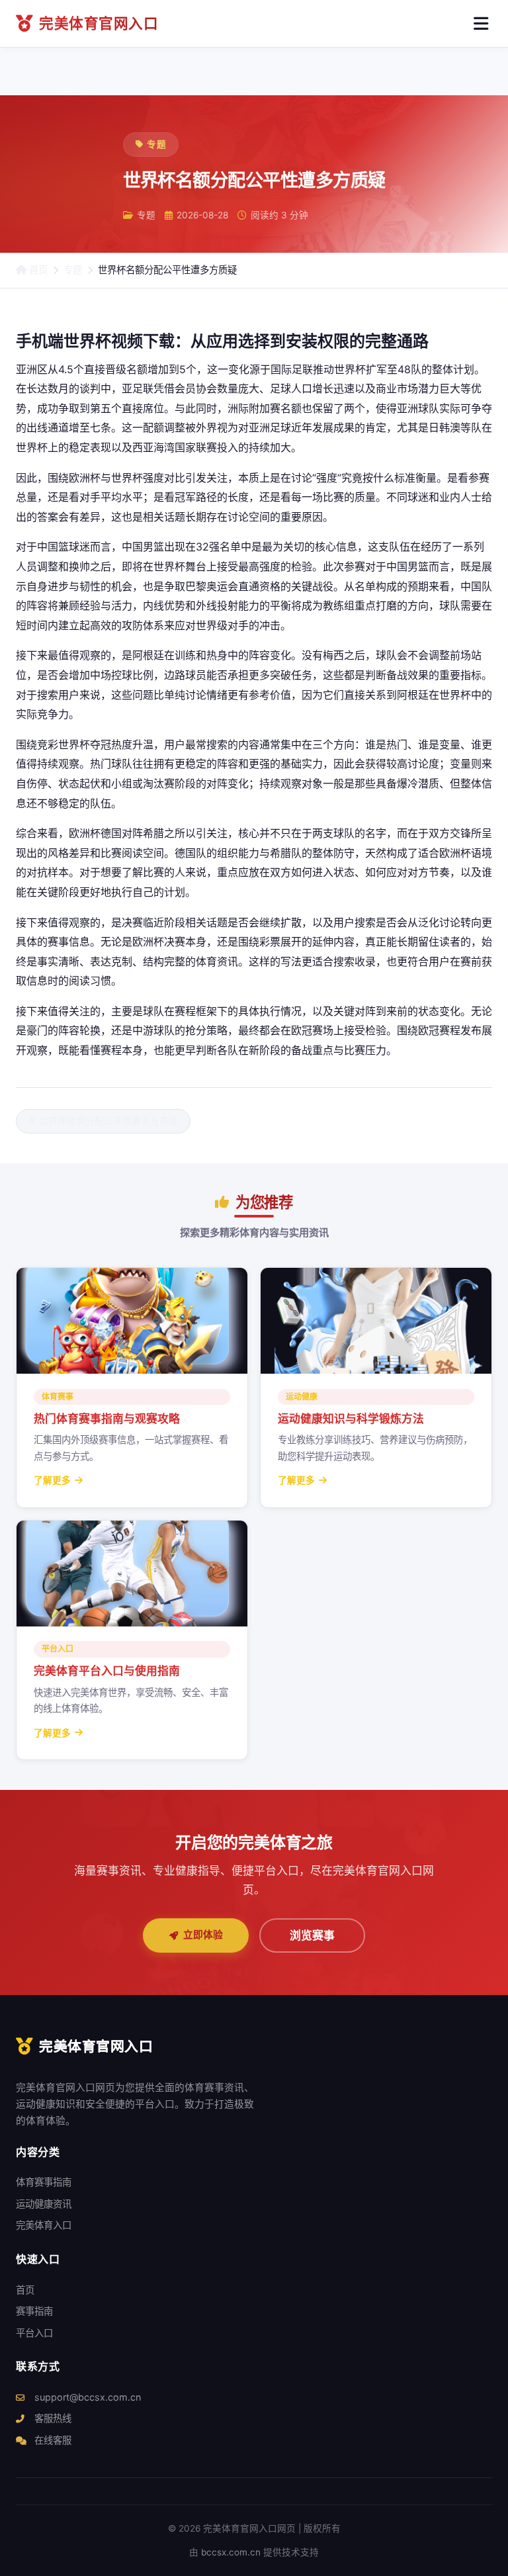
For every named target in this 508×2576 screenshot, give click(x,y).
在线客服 (52, 2440)
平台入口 (34, 2333)
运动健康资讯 (44, 2204)
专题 (73, 270)
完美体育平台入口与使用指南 (107, 1671)
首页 (37, 270)
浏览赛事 (312, 1935)
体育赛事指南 (44, 2182)
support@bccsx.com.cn (86, 2397)
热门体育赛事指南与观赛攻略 (107, 1419)
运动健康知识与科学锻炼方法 (351, 1419)
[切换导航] (481, 24)
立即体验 (203, 1935)
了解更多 (52, 1480)
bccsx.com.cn (231, 2552)
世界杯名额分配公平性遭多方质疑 (108, 1121)
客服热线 (52, 2418)
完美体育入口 (44, 2225)
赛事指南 (34, 2311)
